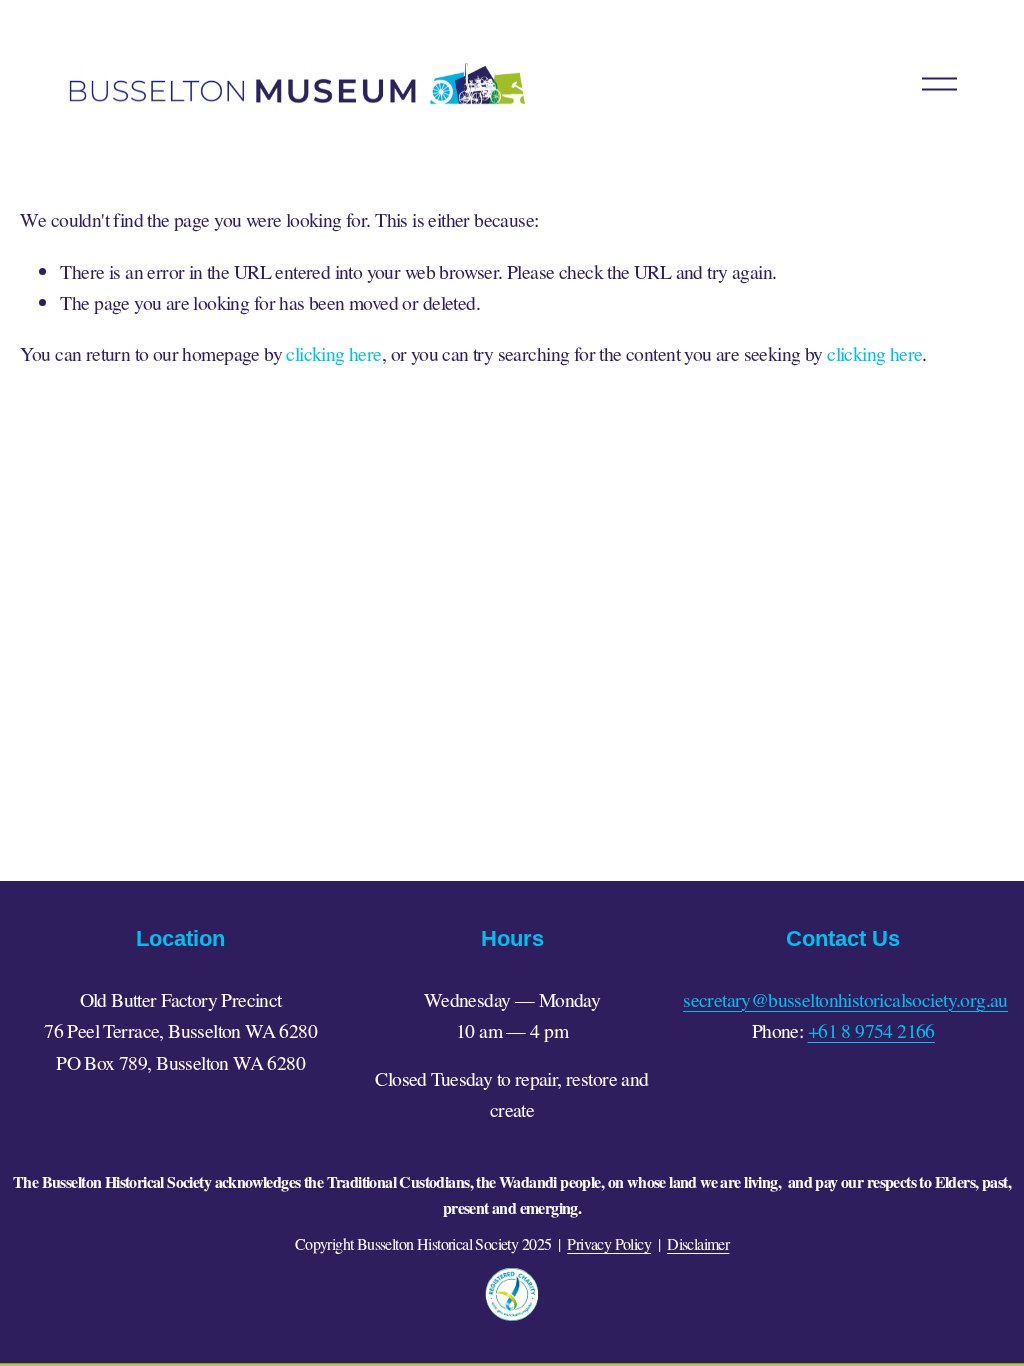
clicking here (333, 353)
